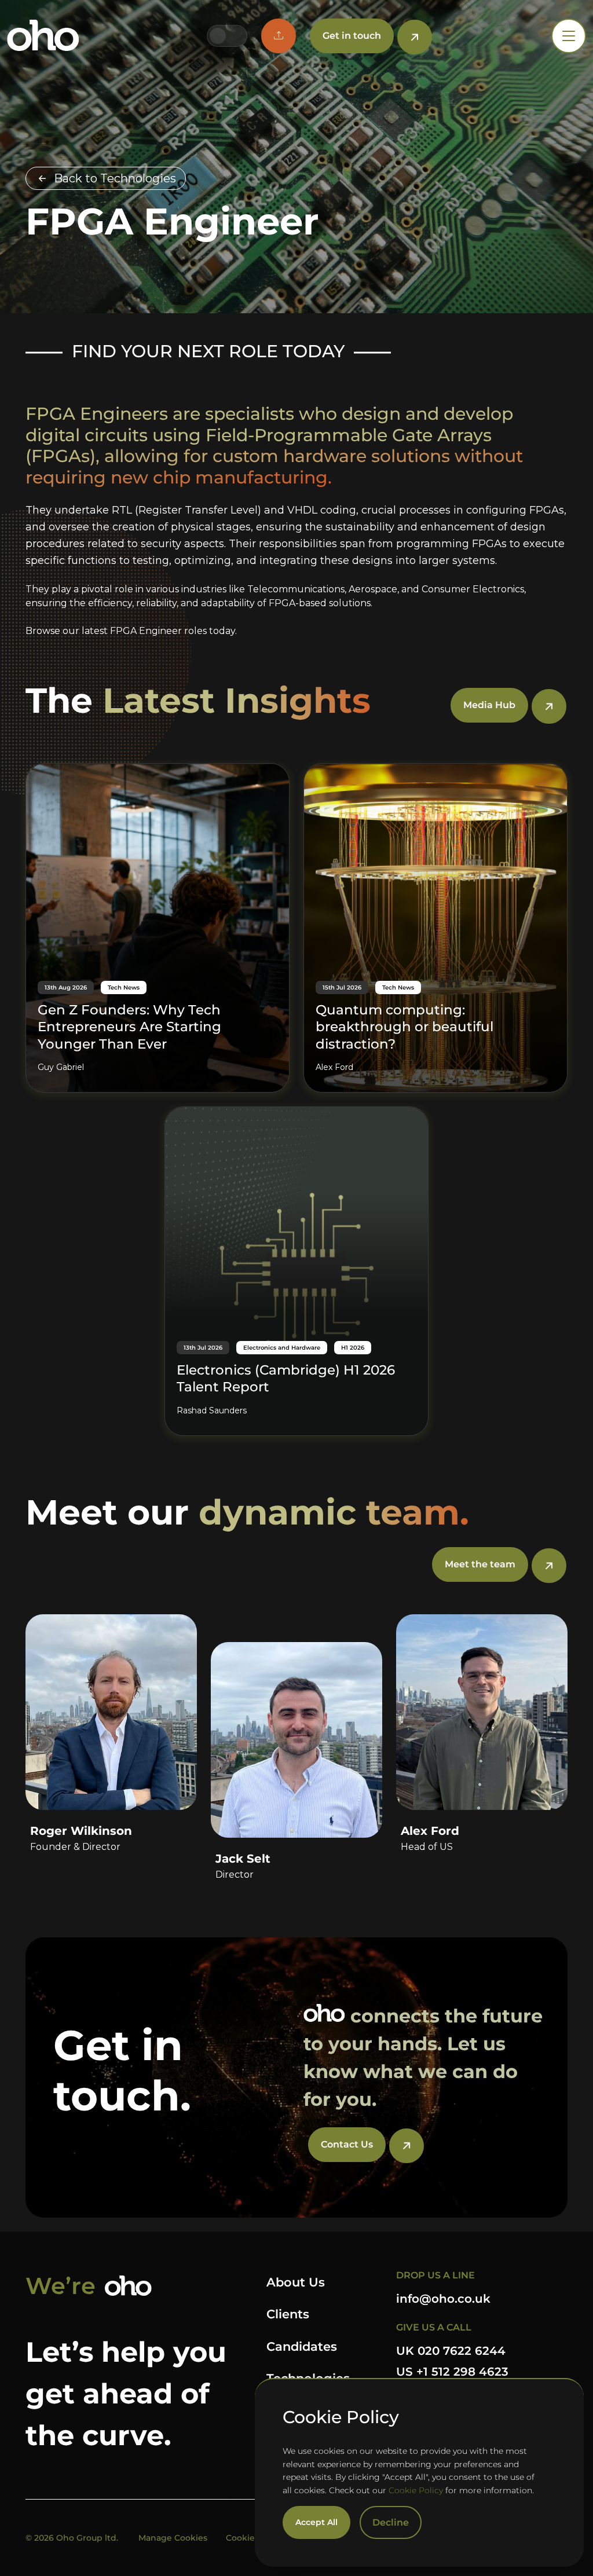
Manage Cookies (173, 2538)
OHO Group (43, 36)
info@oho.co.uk (443, 2299)
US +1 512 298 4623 (452, 2372)
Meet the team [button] (480, 1564)
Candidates (302, 2346)
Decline (391, 2522)
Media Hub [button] (489, 705)
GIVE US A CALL (434, 2327)
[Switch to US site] (236, 36)
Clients (288, 2314)
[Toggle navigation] (569, 36)
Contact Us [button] (347, 2144)
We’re (61, 2286)
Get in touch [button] (352, 36)
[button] (279, 36)
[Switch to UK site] (218, 36)
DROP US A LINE (435, 2275)
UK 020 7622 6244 (451, 2351)
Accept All (316, 2522)
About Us (296, 2282)
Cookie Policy (416, 2490)
